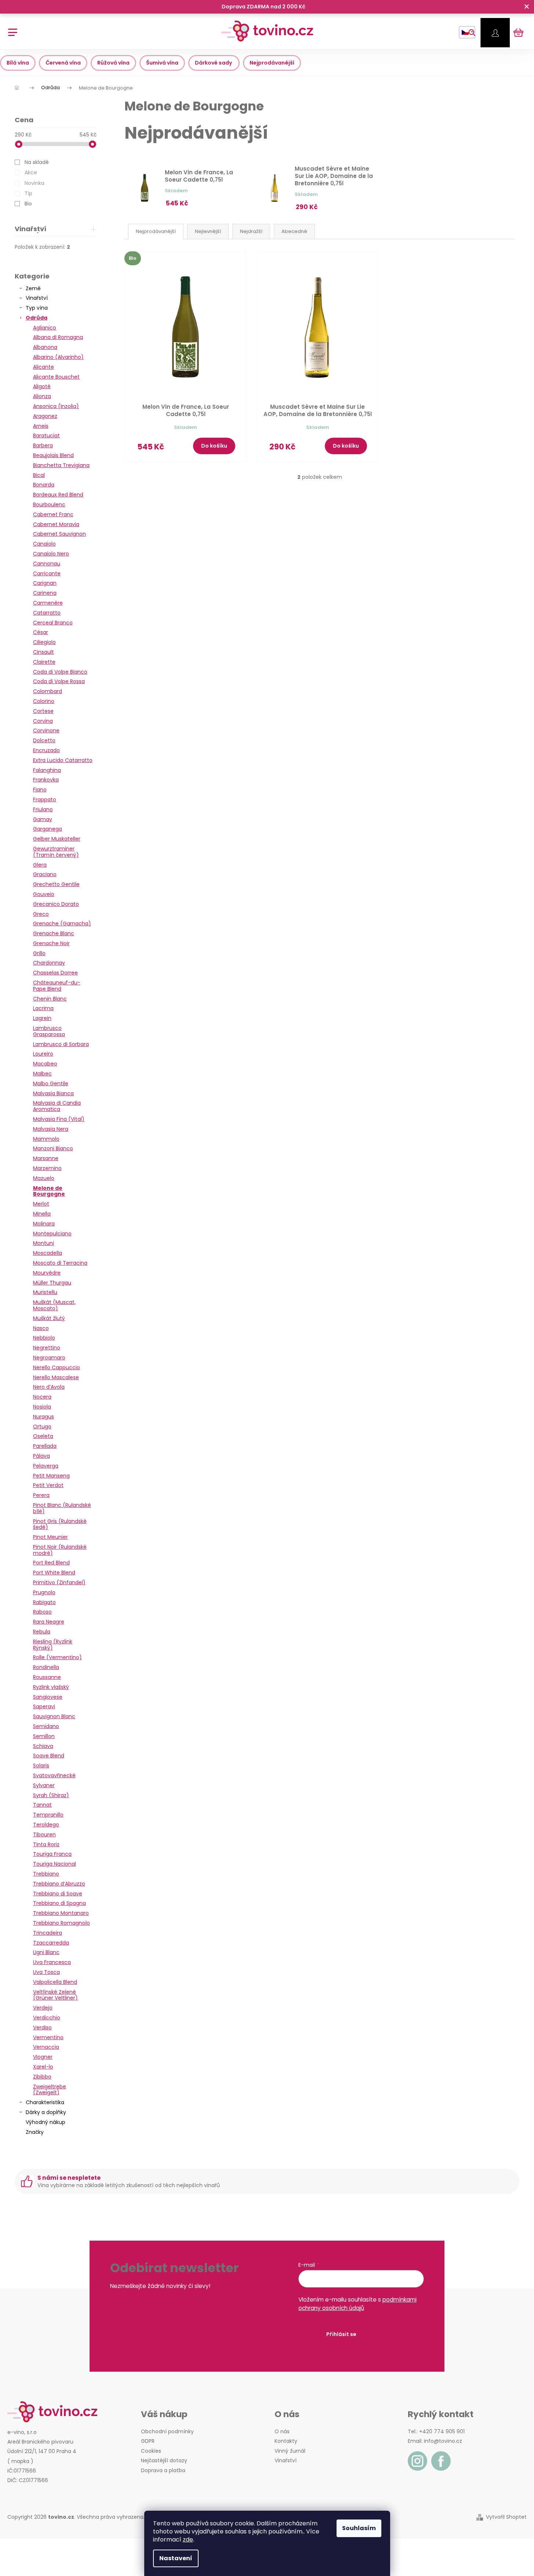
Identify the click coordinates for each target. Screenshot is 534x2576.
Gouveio (44, 894)
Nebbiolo (44, 1338)
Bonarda (44, 485)
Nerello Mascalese (56, 1377)
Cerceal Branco (53, 623)
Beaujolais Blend (53, 455)
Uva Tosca (46, 1972)
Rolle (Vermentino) (57, 1657)
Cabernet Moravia (56, 524)
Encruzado (46, 750)
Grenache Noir (51, 943)
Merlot (41, 1204)
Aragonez (45, 416)
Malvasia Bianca (53, 1093)
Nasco (41, 1328)
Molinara (44, 1224)
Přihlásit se (341, 2334)
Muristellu (45, 1292)
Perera (41, 1495)
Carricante (47, 573)
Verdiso (42, 2027)
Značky (35, 2132)
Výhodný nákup (46, 2122)
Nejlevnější (208, 231)
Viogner (43, 2057)
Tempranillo (48, 1815)
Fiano (40, 790)
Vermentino (48, 2037)
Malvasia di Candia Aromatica (57, 1106)
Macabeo (45, 1064)
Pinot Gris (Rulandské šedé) (60, 1524)
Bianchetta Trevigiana (61, 465)
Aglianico (45, 328)
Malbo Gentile (51, 1083)
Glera (40, 865)
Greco (41, 914)
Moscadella (48, 1253)
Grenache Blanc (54, 933)
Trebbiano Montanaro (61, 1913)
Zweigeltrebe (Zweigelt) (50, 2090)
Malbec (42, 1074)
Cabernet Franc (53, 514)
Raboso (42, 1612)
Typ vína (37, 308)
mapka (20, 2461)
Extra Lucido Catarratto (63, 760)
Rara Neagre (49, 1622)
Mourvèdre (47, 1273)
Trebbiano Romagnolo (61, 1923)
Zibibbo (42, 2077)
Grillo (39, 953)
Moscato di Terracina (60, 1263)
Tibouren (44, 1834)
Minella (42, 1214)
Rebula (42, 1632)
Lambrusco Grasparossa (49, 1031)
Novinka (34, 183)
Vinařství (37, 298)
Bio (28, 204)
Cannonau (47, 564)
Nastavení (176, 2558)
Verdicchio (47, 2018)
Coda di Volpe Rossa (59, 681)
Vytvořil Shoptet (506, 2517)
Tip (28, 193)
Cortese (43, 711)
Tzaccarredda (51, 1943)
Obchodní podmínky (167, 2431)
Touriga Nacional (55, 1864)
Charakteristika (45, 2102)
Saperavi (44, 1706)
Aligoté (42, 386)
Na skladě (37, 162)
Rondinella (46, 1667)
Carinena (45, 593)
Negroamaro (49, 1358)
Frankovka (46, 780)
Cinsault (43, 652)
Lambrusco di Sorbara (61, 1044)
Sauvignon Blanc (54, 1716)
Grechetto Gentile (56, 884)
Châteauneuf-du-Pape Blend (57, 986)
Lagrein (42, 1018)
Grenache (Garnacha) (62, 923)
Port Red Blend (51, 1563)
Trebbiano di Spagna (59, 1903)
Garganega (48, 829)
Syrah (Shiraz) (51, 1795)
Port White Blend (54, 1573)
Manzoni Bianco (53, 1148)
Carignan (45, 583)
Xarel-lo (43, 2067)
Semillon (44, 1736)
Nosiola (42, 1407)
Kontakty (286, 2441)
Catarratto (47, 613)
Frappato (45, 799)
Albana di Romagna (58, 337)
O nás (282, 2431)
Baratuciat (46, 436)
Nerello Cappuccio (57, 1367)
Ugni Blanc (46, 1952)
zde (188, 2539)
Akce (31, 172)
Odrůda (37, 318)
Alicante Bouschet (56, 377)
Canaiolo (44, 544)
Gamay (43, 819)
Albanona (45, 347)
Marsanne (46, 1158)
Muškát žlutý (49, 1318)
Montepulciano (52, 1234)
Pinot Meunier (50, 1537)
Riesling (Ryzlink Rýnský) (53, 1645)
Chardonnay (49, 963)
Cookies (151, 2451)
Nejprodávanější (272, 63)
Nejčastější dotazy (164, 2460)
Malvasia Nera (51, 1129)
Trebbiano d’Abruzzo (59, 1884)
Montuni (43, 1243)
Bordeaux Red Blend (58, 495)
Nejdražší (251, 231)
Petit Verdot (48, 1485)
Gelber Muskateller (57, 839)
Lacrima (43, 1008)
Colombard (48, 691)
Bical (39, 475)
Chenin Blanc (50, 999)
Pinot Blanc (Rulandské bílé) (62, 1508)
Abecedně (294, 231)
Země (33, 288)
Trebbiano (46, 1874)
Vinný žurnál (290, 2451)
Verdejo (43, 2008)
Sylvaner (44, 1785)
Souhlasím (359, 2528)
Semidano (46, 1726)
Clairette (44, 662)
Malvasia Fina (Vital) (59, 1119)
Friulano (43, 809)
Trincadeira (48, 1933)
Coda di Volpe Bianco (60, 672)
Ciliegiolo (44, 642)
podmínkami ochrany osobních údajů (357, 2304)
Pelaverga (46, 1466)
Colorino (44, 701)
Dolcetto (44, 740)
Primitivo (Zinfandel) (59, 1582)
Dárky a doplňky (46, 2112)
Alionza (42, 396)
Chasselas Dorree (55, 973)
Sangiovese (48, 1697)
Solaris (41, 1766)
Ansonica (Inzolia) (56, 406)
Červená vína (63, 63)
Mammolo (46, 1139)
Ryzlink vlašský (51, 1687)
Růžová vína (113, 63)
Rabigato (44, 1602)
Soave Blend (49, 1756)
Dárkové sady (214, 63)
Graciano (45, 874)
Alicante (43, 367)
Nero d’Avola (49, 1387)
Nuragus (43, 1417)
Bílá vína (18, 63)
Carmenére (48, 603)
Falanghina (47, 770)
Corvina (43, 721)
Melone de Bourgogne (49, 1191)
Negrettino (47, 1348)
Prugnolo (44, 1592)
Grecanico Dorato (56, 904)
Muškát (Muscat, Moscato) (54, 1305)
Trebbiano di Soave (58, 1894)
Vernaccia (46, 2047)
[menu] (10, 28)
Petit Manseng (51, 1476)
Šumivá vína (162, 63)
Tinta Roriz (46, 1844)
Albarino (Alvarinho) (58, 357)
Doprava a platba (163, 2470)
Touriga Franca (52, 1854)
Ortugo (42, 1427)
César (41, 632)
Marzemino (47, 1168)
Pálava (41, 1456)
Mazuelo (44, 1178)
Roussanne (47, 1677)
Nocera (42, 1397)
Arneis (41, 426)
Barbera (43, 445)
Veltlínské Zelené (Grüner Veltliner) (55, 1995)
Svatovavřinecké (54, 1775)
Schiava (43, 1746)
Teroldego (46, 1825)
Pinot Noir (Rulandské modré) (60, 1550)
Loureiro (43, 1054)
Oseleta (43, 1436)
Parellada (45, 1446)
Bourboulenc (49, 504)
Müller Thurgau (52, 1283)
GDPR (148, 2441)
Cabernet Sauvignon (59, 534)
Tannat (42, 1805)
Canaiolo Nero (51, 554)
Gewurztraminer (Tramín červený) (56, 852)
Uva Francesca (52, 1962)
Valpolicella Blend (55, 1982)
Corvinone (46, 730)
